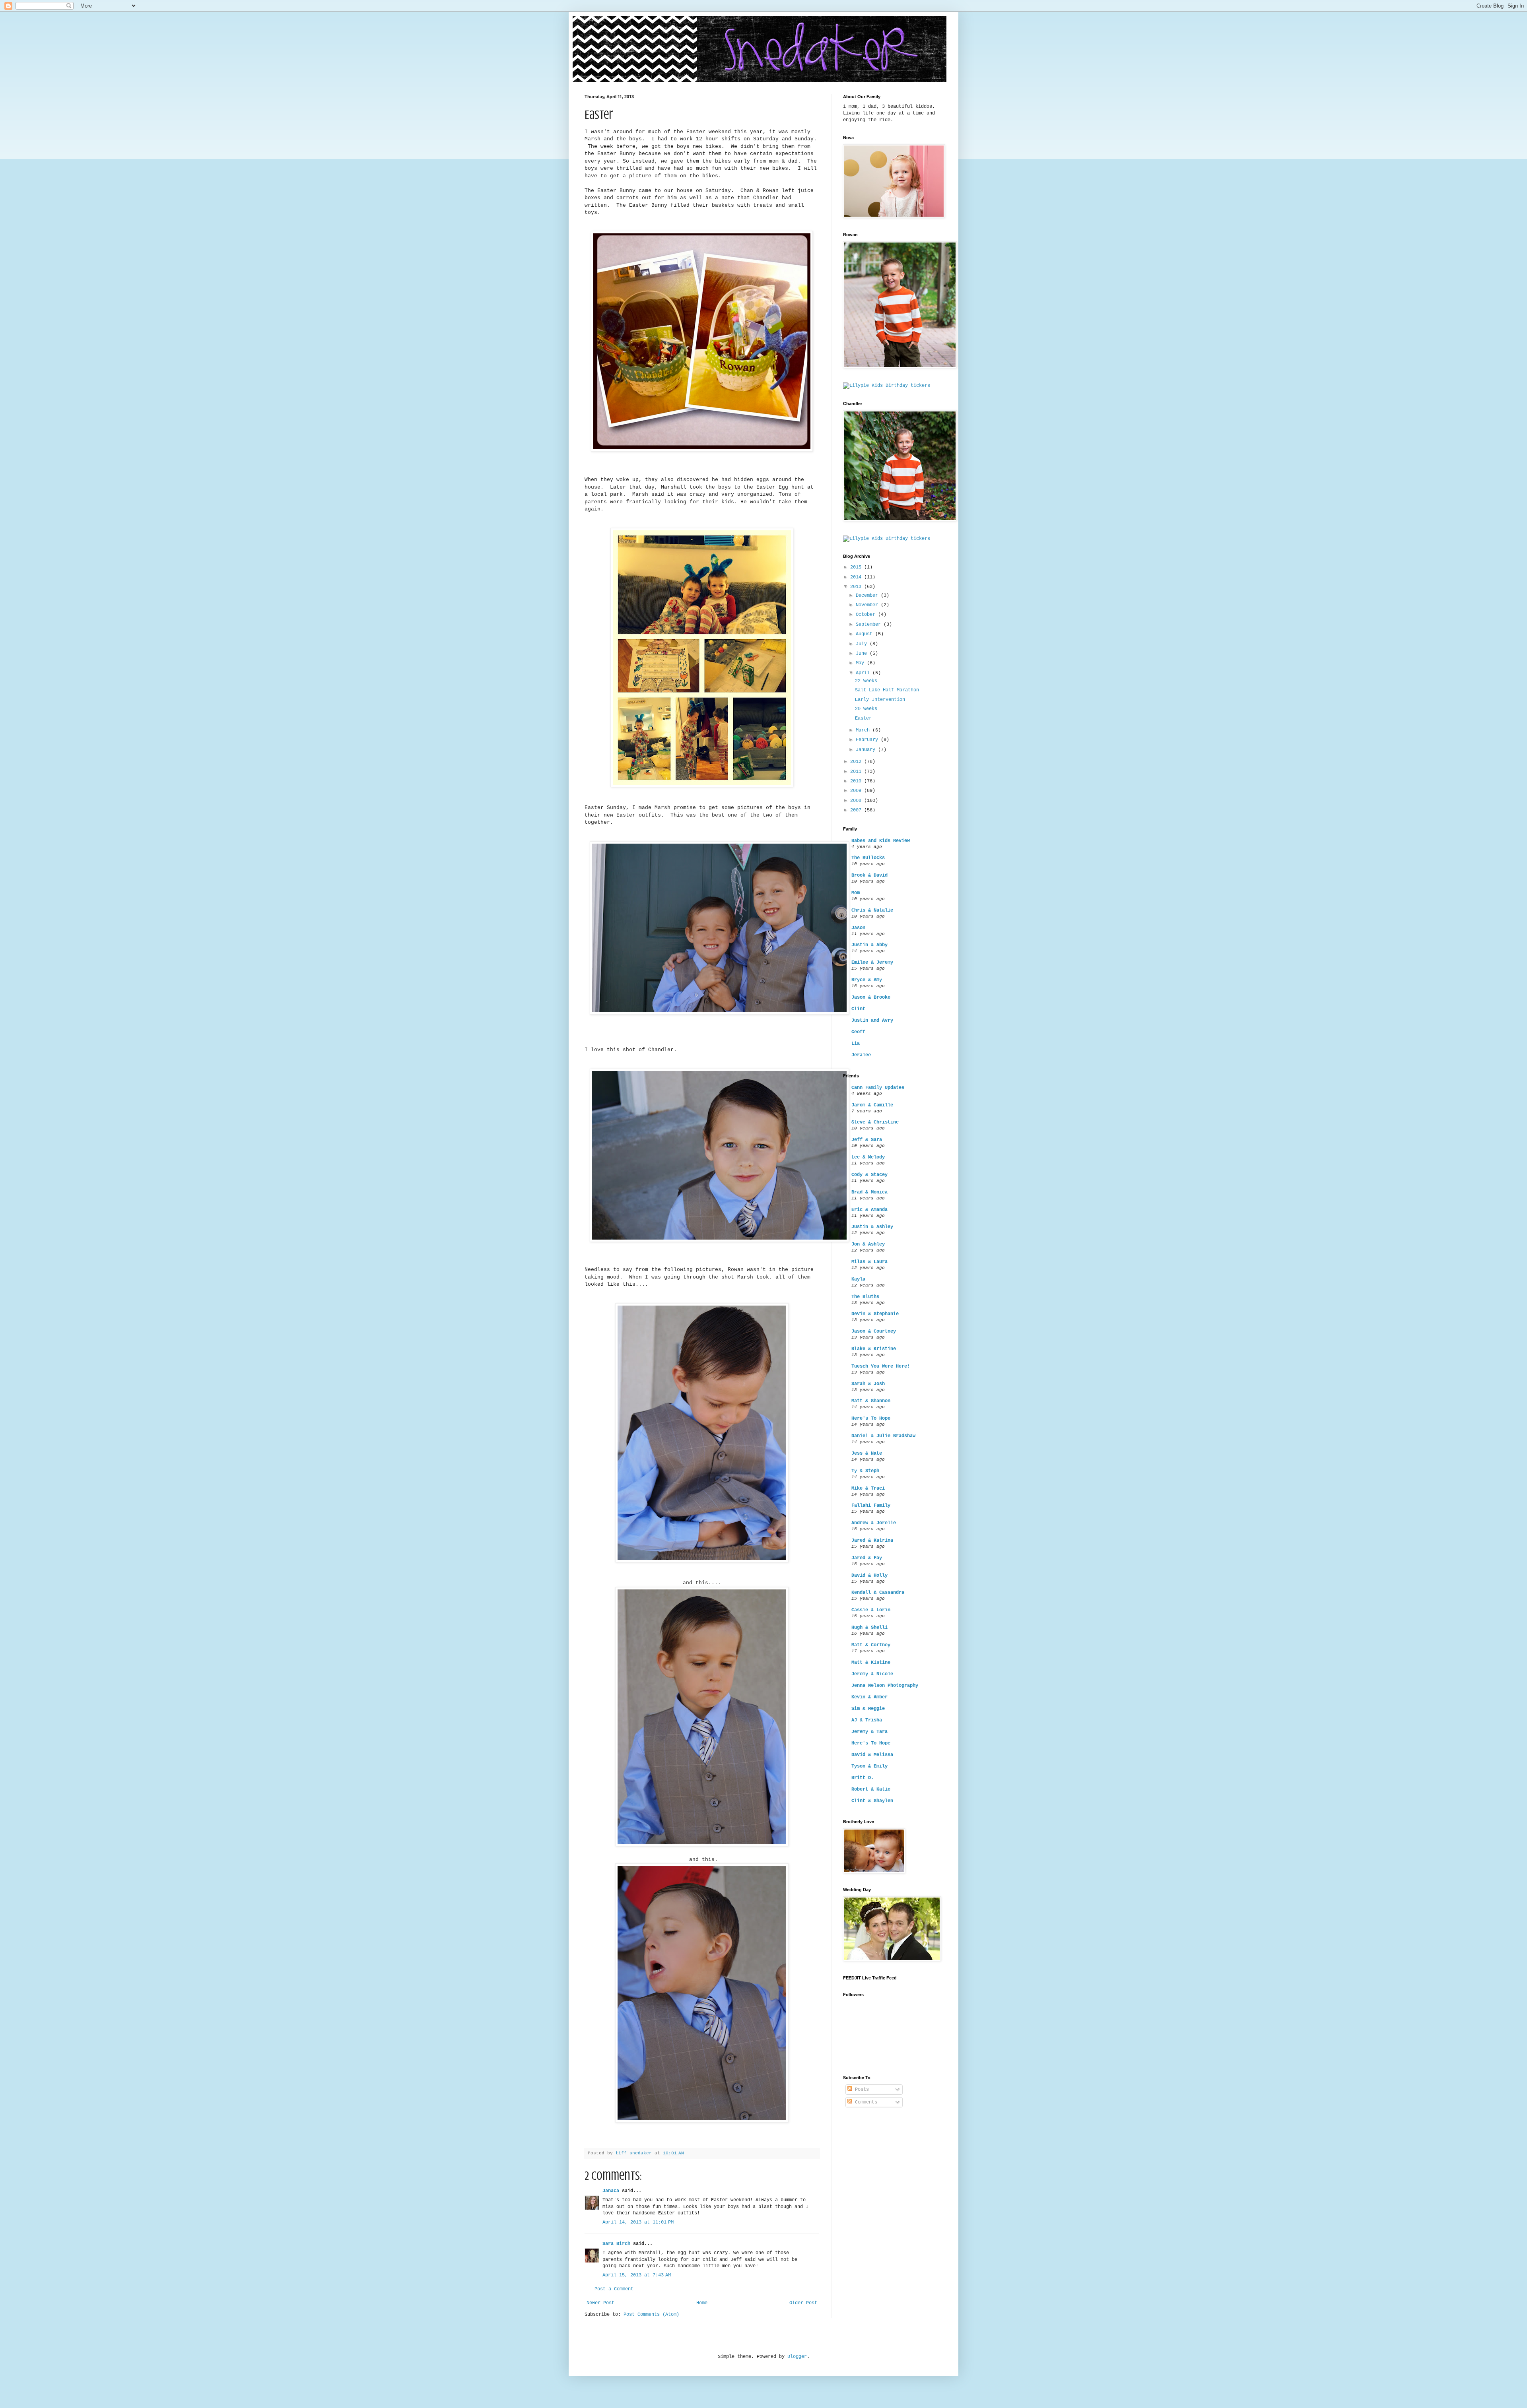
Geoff (858, 1032)
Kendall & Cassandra (878, 1593)
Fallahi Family (871, 1506)
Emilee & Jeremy (872, 962)
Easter (863, 718)
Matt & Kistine (871, 1663)
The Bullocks (868, 858)
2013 (857, 587)
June (863, 654)
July (863, 644)
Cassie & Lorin (871, 1610)
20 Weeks (866, 709)
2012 (857, 762)
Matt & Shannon (871, 1401)
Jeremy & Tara (869, 1732)
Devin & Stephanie (875, 1314)
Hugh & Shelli (869, 1628)
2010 (857, 781)
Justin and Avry (872, 1021)
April (864, 673)
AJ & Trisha (867, 1720)
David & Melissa (872, 1755)
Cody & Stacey (869, 1175)
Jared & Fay (867, 1558)
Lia (856, 1044)
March (864, 730)
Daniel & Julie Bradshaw (883, 1436)
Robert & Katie (871, 1789)
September (870, 625)
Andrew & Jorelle (874, 1523)
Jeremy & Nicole (872, 1674)
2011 (857, 772)
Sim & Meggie (868, 1709)
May (861, 663)
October (867, 615)
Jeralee (861, 1055)
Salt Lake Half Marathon (887, 690)
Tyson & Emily (869, 1766)
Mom (856, 893)
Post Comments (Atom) (651, 2315)
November (868, 605)
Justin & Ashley (872, 1227)
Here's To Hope (871, 1418)
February (868, 740)
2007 (857, 810)
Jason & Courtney (874, 1331)
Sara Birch (616, 2244)
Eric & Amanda (869, 1210)
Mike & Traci (868, 1488)
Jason (858, 928)
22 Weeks (866, 681)
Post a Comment (614, 2289)
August (865, 634)
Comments (865, 2102)
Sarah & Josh (868, 1384)
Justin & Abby (869, 945)
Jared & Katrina (872, 1541)
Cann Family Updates (878, 1088)
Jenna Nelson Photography (885, 1686)
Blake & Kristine (874, 1349)
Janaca (611, 2191)
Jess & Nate (867, 1453)
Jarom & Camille (872, 1105)
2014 (857, 577)
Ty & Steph (865, 1471)
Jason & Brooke (871, 997)
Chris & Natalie (872, 910)
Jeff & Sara (867, 1140)
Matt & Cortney (871, 1645)
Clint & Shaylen (872, 1801)
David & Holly (869, 1576)
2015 (857, 567)
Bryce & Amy (867, 980)
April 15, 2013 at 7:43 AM (637, 2275)
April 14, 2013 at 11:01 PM (638, 2222)
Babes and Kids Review (881, 841)
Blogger (797, 2357)
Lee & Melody (868, 1157)
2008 (857, 801)
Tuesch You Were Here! (881, 1366)
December (868, 596)
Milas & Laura (869, 1262)
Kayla (858, 1279)
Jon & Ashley (868, 1244)
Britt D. (863, 1778)
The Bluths (865, 1297)
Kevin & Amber (869, 1697)
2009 (857, 791)
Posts (861, 2090)
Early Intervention (880, 700)
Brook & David (869, 875)
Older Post (803, 2303)
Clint (858, 1009)
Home (702, 2303)
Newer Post (600, 2303)
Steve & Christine (875, 1122)
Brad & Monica (869, 1192)
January (867, 750)
